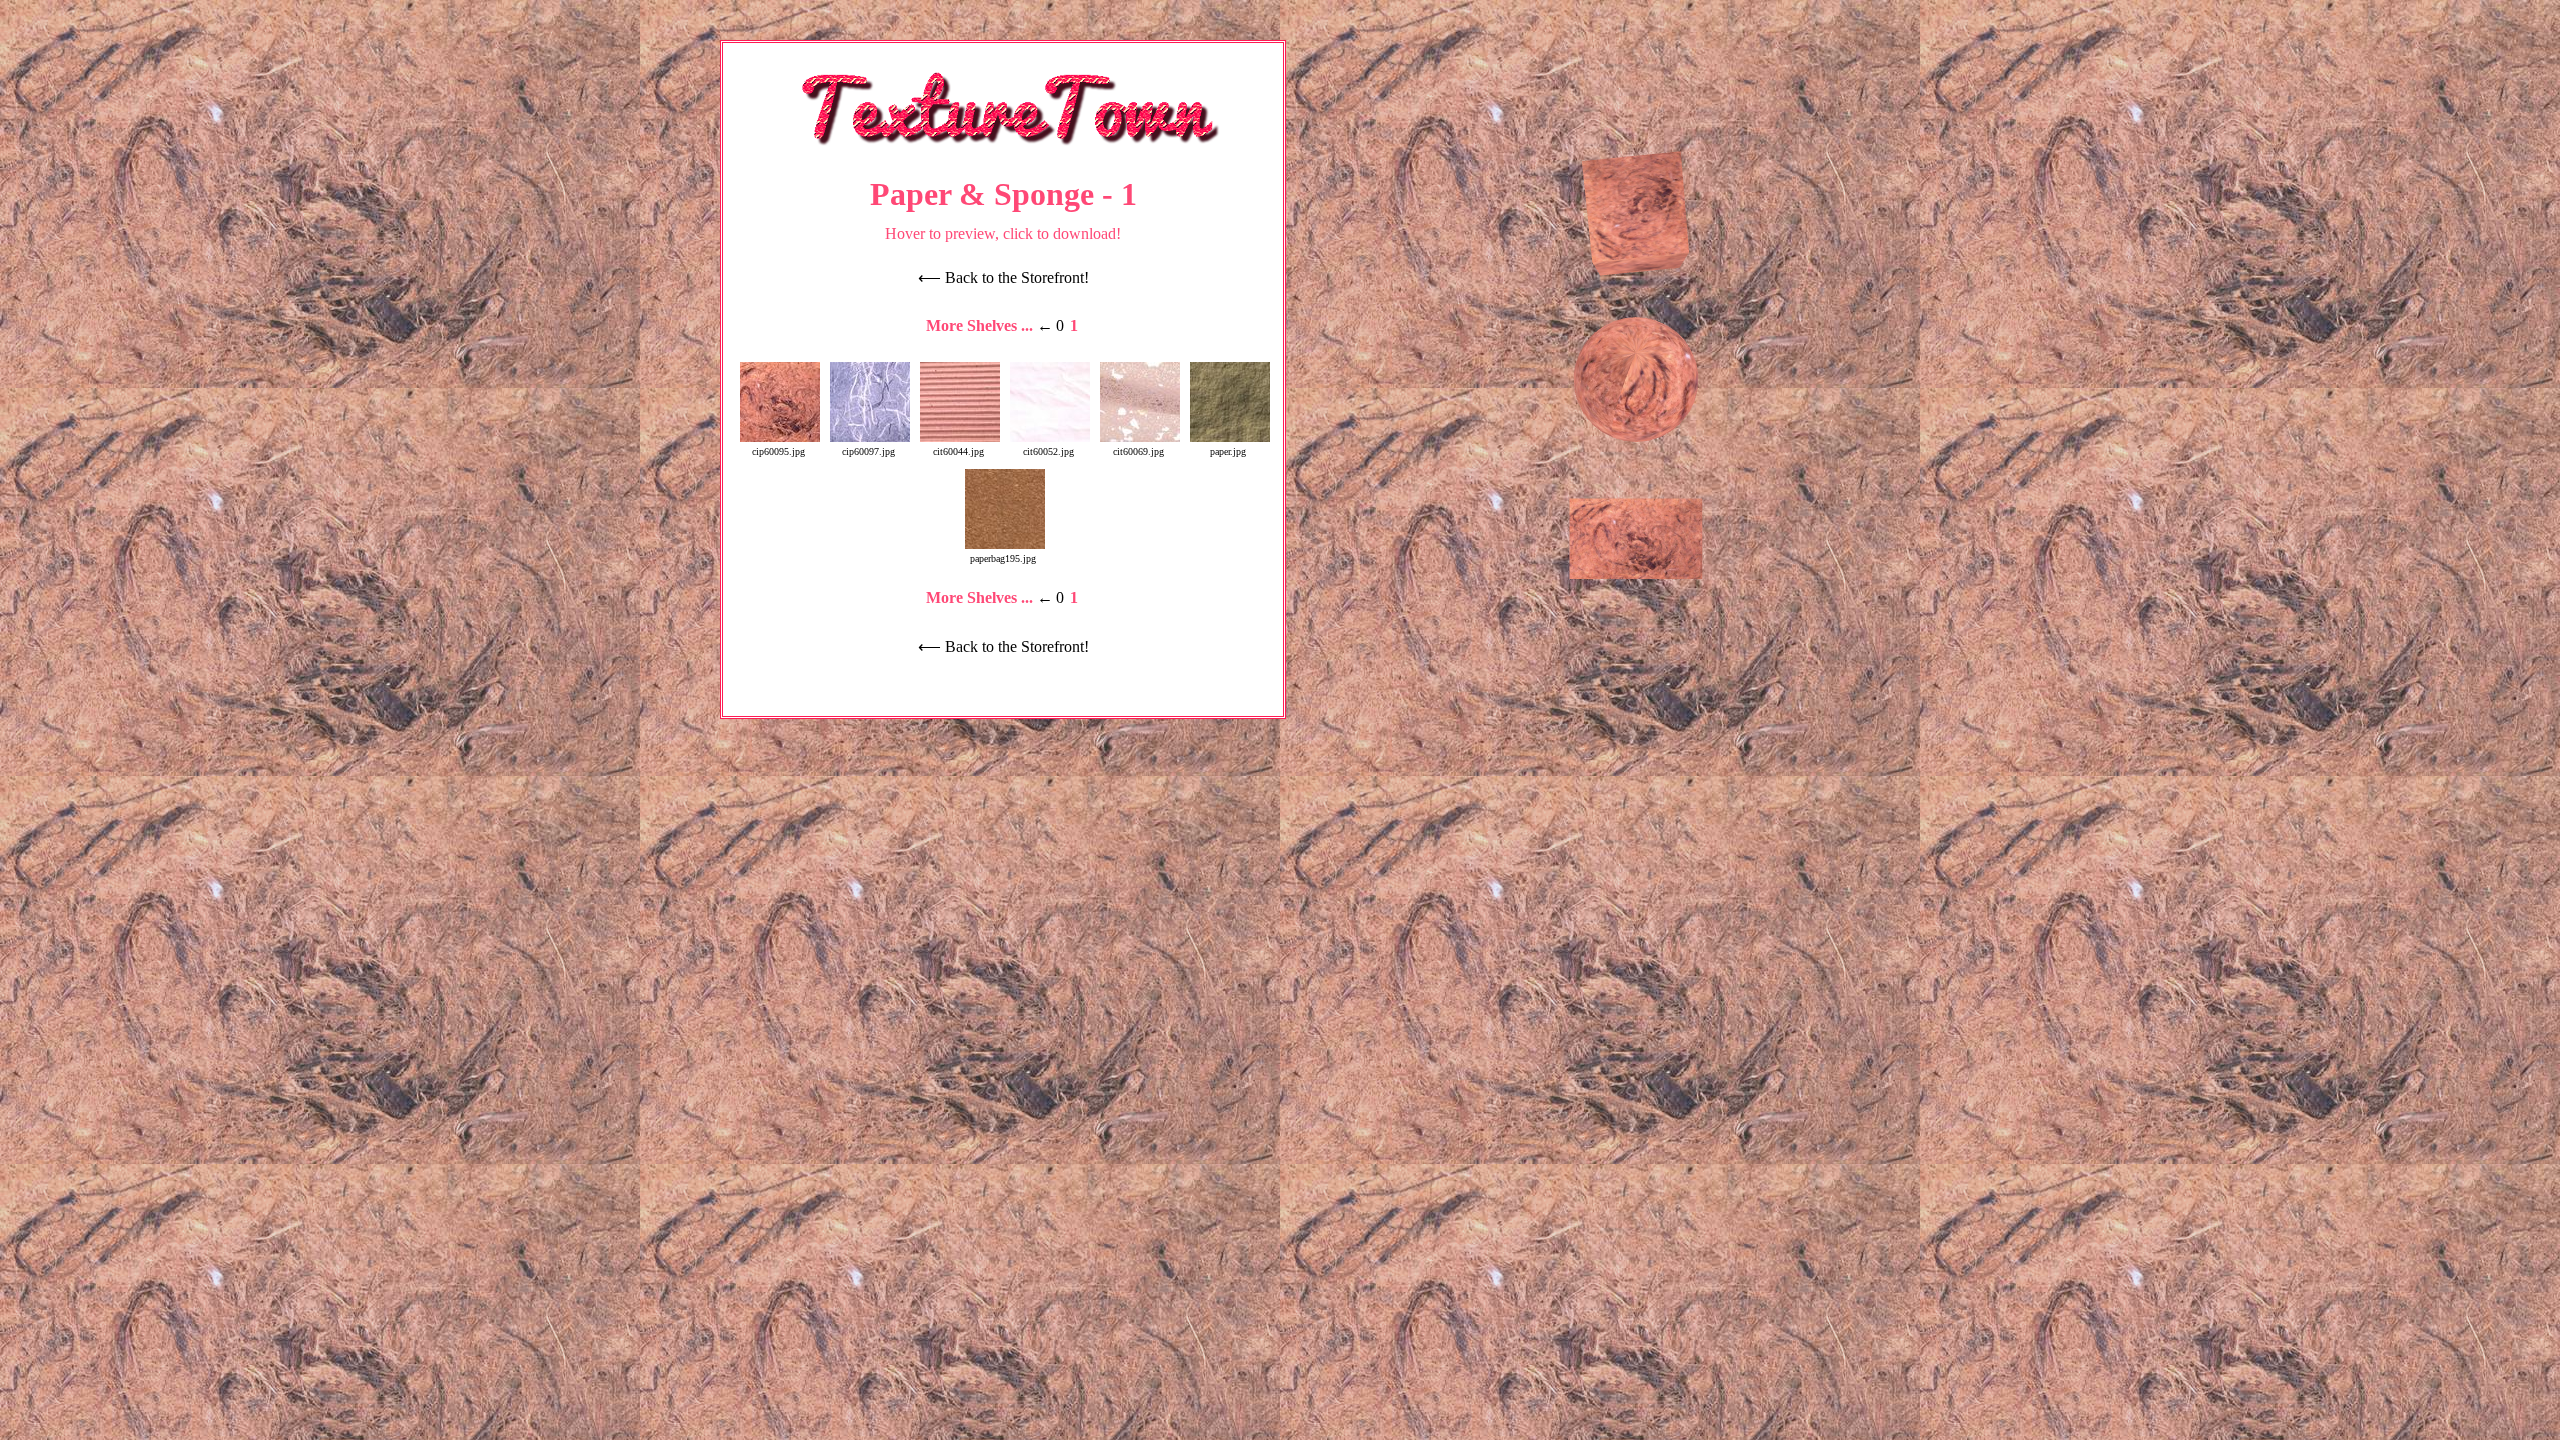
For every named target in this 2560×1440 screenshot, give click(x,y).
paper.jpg (1228, 451)
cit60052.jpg (1048, 451)
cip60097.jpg (868, 451)
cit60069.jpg (1138, 451)
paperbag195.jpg (1003, 558)
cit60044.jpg (958, 451)
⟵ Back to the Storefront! (1003, 277)
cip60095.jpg (778, 451)
